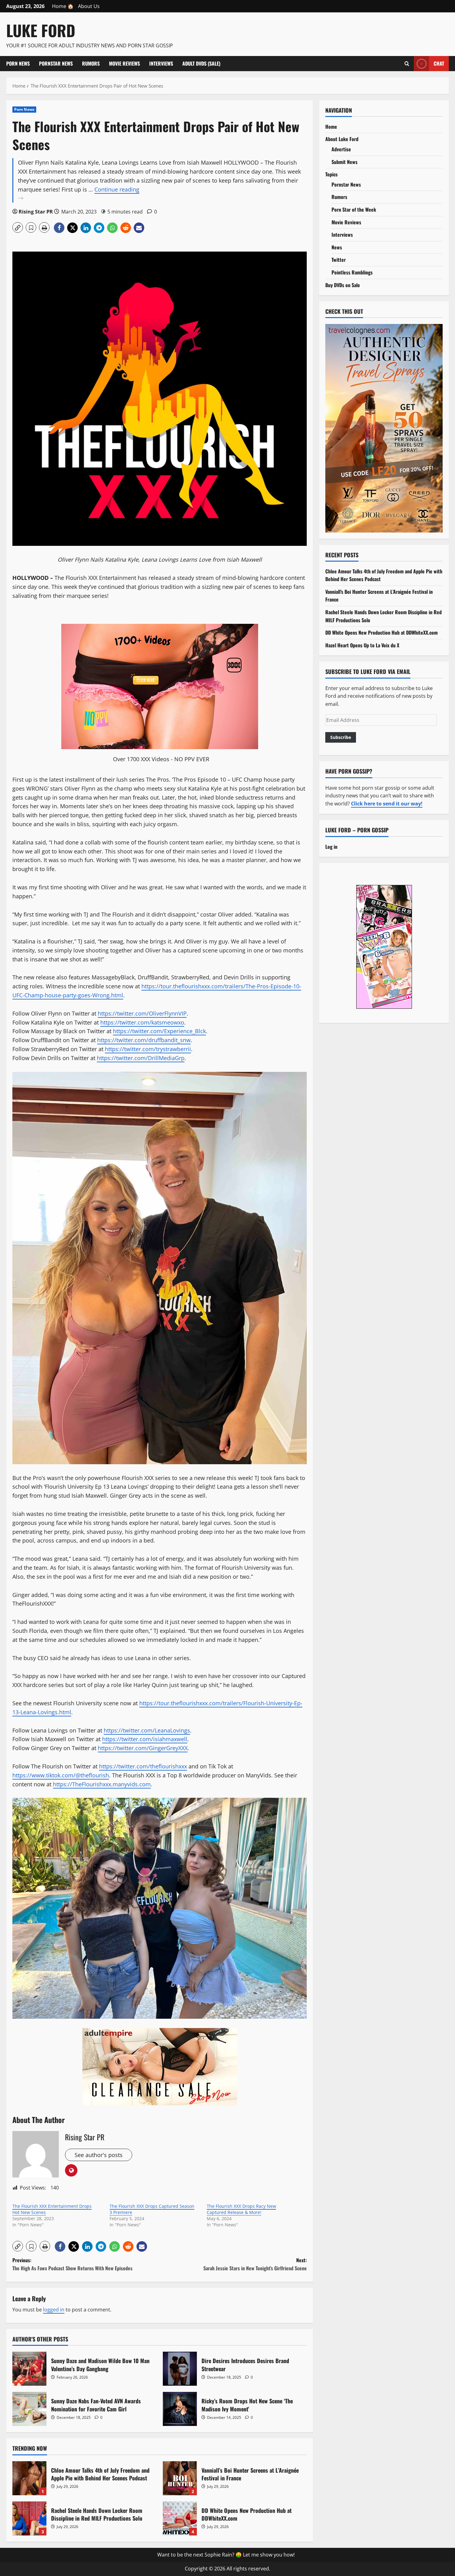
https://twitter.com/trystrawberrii (148, 1049)
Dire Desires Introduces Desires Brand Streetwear (180, 2369)
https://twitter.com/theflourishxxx (143, 1766)
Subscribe (341, 737)
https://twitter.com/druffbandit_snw (144, 1040)
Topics (331, 174)
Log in (331, 847)
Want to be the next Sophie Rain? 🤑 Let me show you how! (226, 2555)
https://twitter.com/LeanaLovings (147, 1730)
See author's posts (99, 2155)
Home (331, 127)
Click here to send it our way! (387, 804)
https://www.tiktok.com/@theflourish (61, 1775)
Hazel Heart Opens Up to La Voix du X (362, 645)
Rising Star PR (36, 212)
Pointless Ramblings (352, 272)
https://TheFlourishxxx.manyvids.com (102, 1784)
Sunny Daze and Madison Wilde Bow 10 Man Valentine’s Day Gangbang (29, 2369)
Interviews (161, 63)
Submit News (344, 162)
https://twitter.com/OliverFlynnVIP (142, 1013)
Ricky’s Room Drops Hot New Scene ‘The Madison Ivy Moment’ (180, 2409)
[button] (18, 227)
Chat (439, 63)
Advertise (341, 149)
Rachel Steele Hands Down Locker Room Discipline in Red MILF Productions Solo (29, 2518)
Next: (255, 2264)
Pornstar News (56, 63)
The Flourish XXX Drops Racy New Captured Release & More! (241, 2209)
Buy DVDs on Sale (343, 285)
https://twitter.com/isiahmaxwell (145, 1739)
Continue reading (97, 194)
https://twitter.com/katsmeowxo (142, 1022)
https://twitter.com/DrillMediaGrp (141, 1058)
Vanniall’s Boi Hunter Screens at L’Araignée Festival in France (180, 2478)
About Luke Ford (342, 139)
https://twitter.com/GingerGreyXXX (143, 1748)
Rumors (91, 63)
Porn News (18, 63)
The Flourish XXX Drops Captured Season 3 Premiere (152, 2209)
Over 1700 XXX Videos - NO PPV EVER (161, 759)
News (337, 247)
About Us (89, 6)
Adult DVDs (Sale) (201, 63)
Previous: (72, 2264)
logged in (54, 2310)
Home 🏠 (63, 6)
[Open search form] (407, 63)
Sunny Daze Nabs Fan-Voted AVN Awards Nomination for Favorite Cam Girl (29, 2409)
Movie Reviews (124, 63)
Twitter (339, 260)
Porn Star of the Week (354, 209)
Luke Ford (41, 30)
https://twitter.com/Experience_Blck (159, 1031)
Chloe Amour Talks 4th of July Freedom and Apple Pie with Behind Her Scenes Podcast (29, 2478)
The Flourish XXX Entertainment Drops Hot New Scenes (52, 2209)
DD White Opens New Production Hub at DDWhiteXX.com (180, 2518)
